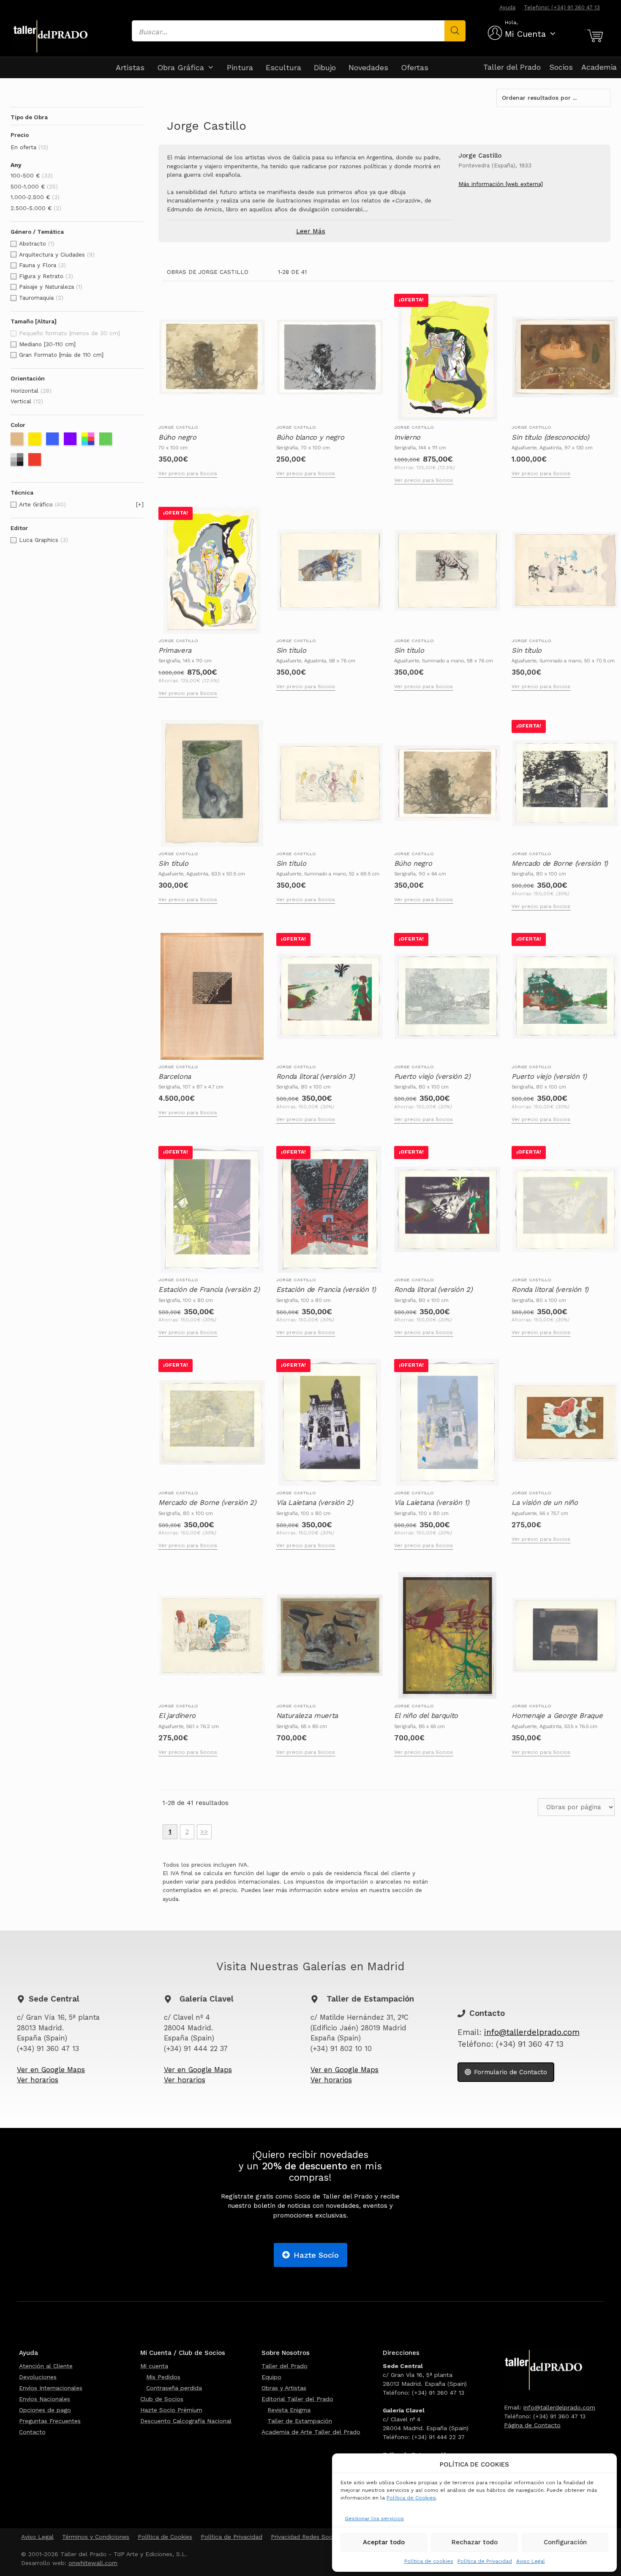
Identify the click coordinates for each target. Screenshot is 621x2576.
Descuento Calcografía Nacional (186, 2421)
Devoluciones (38, 2377)
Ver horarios (38, 2080)
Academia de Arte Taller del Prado (311, 2432)
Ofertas (415, 67)
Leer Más (311, 231)
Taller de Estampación (300, 2421)
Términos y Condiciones (96, 2537)
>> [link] (204, 1832)
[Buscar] (455, 31)
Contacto (32, 2432)
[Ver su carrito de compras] (594, 36)
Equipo (271, 2377)
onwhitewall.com (93, 2563)
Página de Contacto (532, 2425)
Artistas (130, 67)
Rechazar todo (475, 2542)
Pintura (240, 67)
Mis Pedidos (163, 2377)
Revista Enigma (289, 2410)
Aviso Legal (531, 2561)
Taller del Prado (512, 67)
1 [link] (170, 1832)
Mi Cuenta (525, 34)
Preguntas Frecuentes (50, 2421)
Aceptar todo (384, 2542)
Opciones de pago (45, 2410)
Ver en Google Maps (51, 2070)
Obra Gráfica (181, 67)
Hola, (511, 22)
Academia (599, 67)
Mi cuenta (154, 2366)
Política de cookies (429, 2561)
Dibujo (325, 67)
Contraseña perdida (174, 2388)
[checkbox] (77, 148)
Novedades (368, 67)
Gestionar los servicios (374, 2519)
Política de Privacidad (485, 2561)
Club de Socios (162, 2399)
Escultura (283, 67)
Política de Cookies (411, 2498)
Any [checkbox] (16, 165)
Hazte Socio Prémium (171, 2410)
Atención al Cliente (46, 2366)
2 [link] (187, 1832)
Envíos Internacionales (51, 2388)
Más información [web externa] (501, 184)
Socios (561, 67)
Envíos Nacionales (45, 2399)
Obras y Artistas (284, 2388)
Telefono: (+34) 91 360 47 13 (562, 7)
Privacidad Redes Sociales (308, 2537)
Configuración (565, 2542)
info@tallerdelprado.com (532, 2032)
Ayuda (507, 7)
